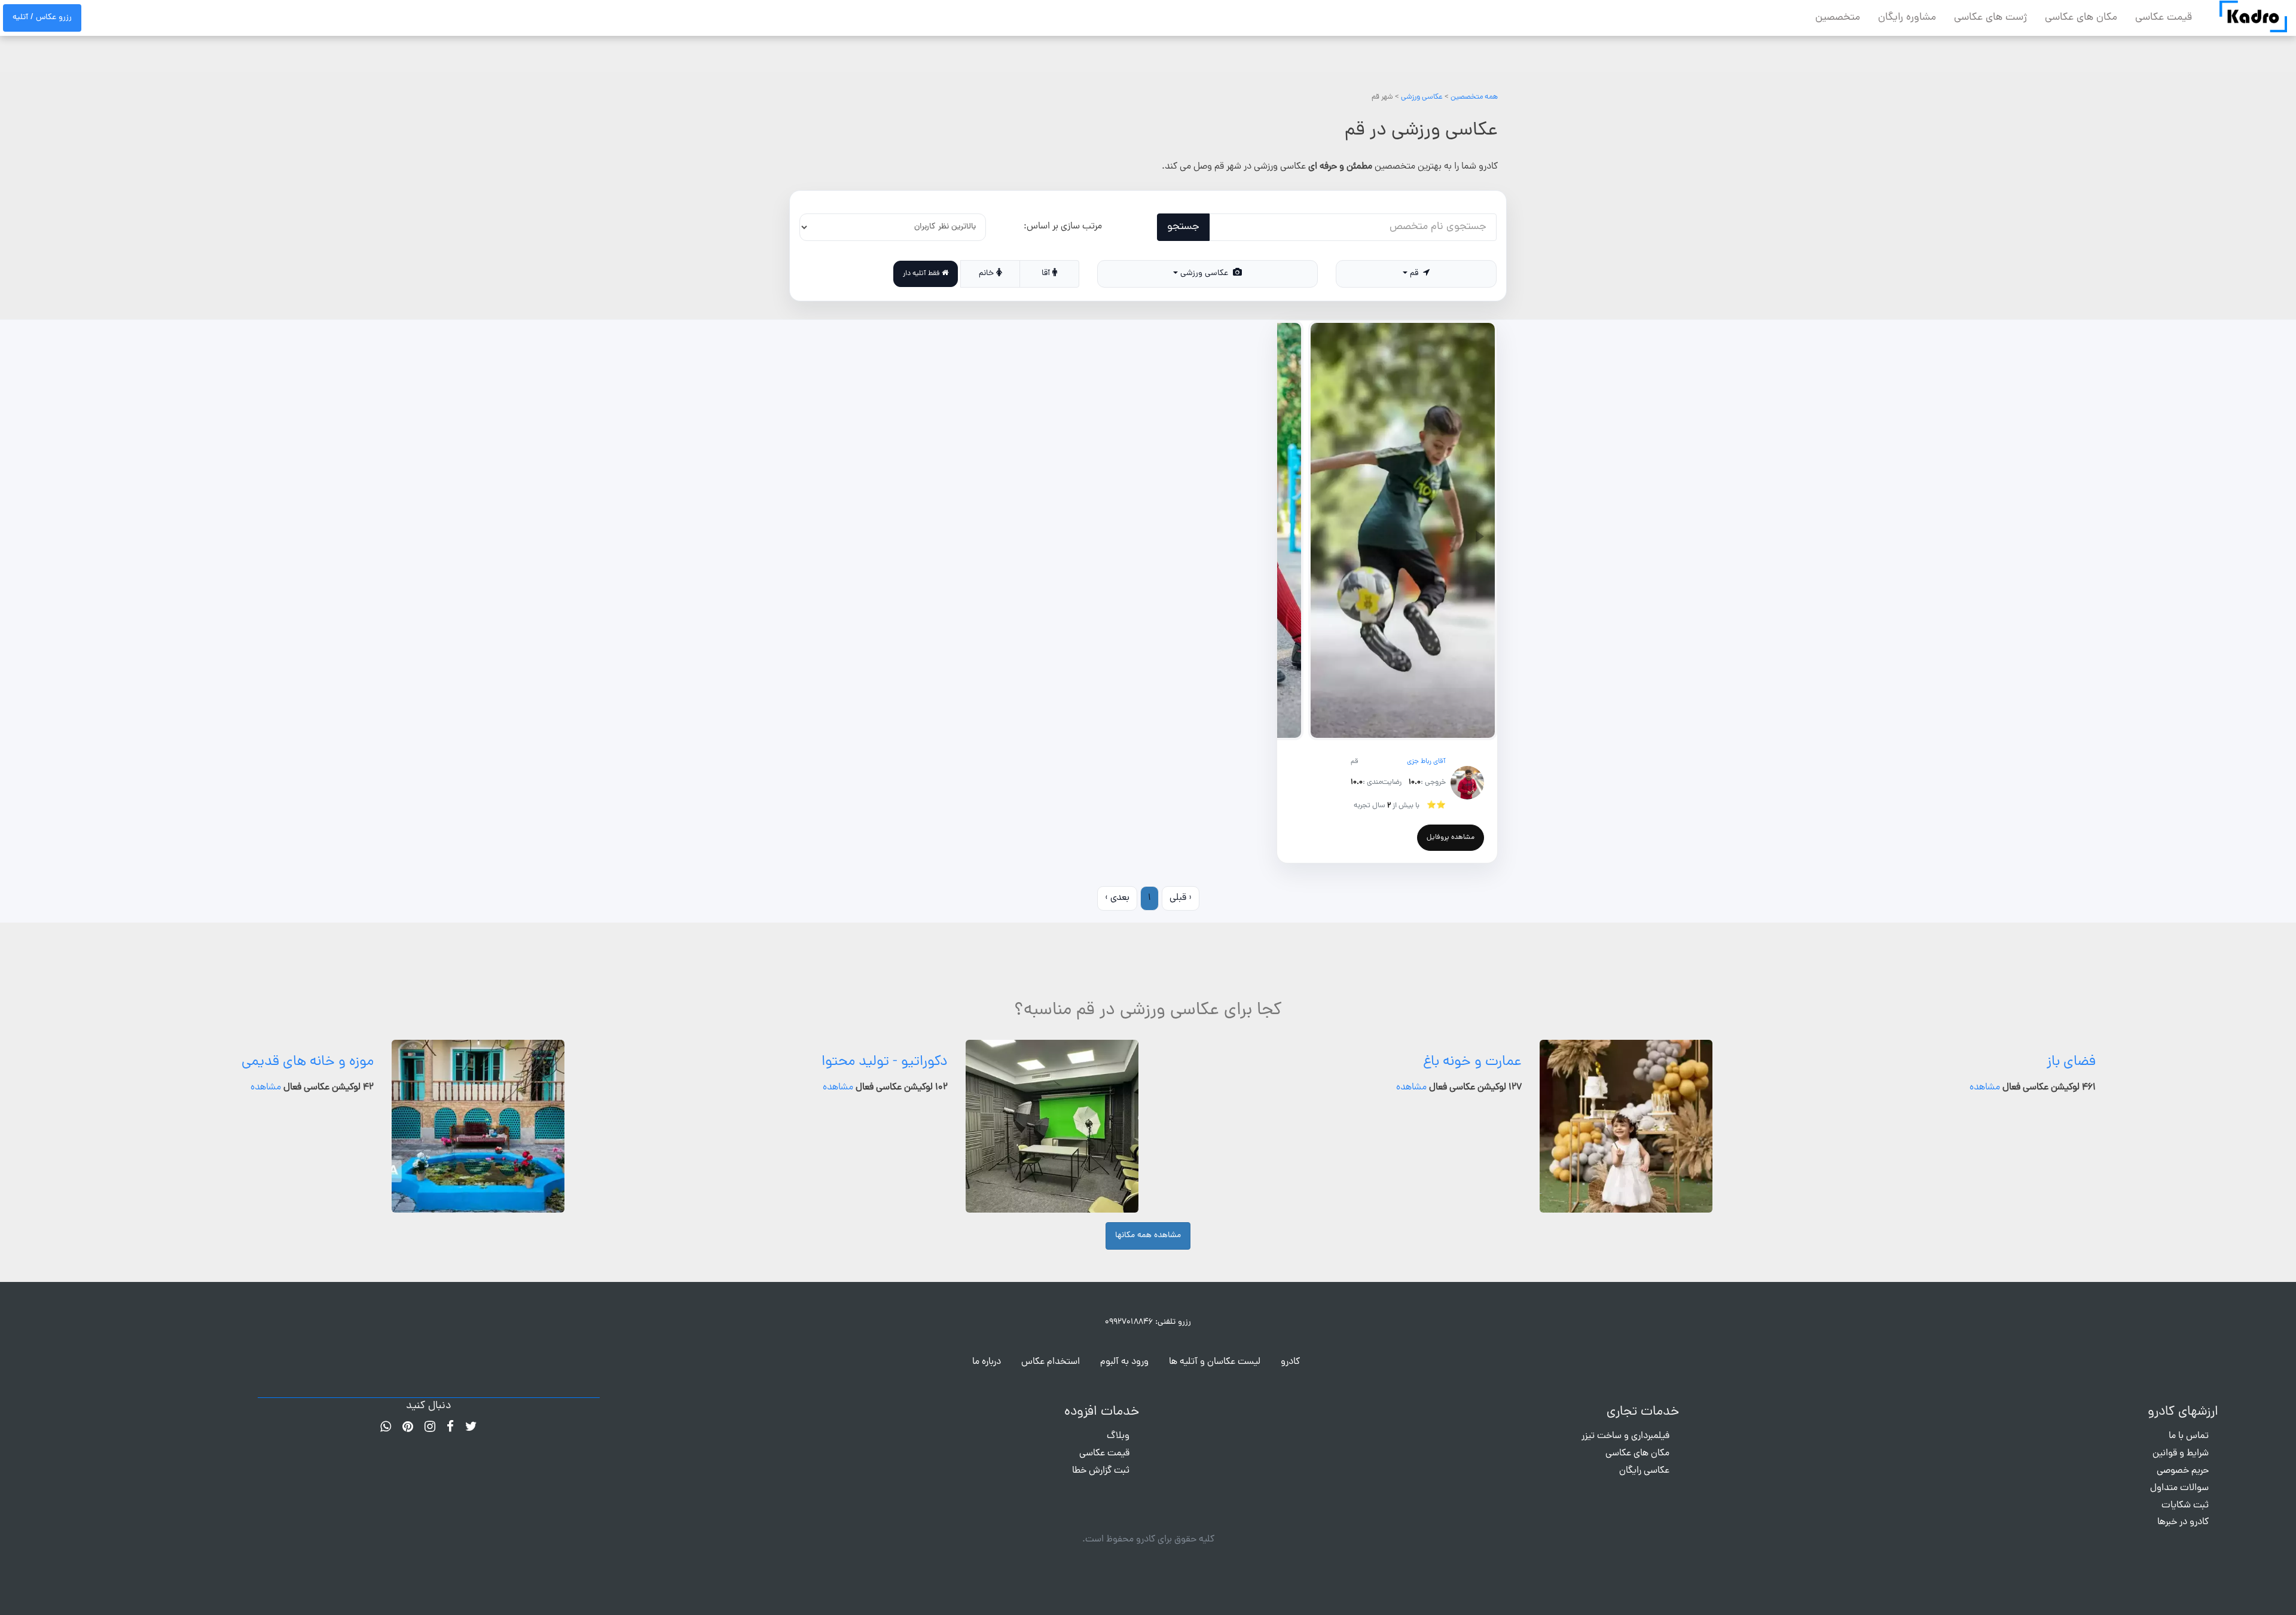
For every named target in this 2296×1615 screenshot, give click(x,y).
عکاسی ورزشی (1422, 97)
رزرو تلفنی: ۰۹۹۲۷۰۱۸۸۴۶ (1148, 1322)
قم (1415, 274)
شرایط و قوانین (2181, 1454)
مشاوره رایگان (1907, 18)
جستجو (1183, 227)
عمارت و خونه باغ (1472, 1062)
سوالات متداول (2179, 1488)
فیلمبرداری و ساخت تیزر (1625, 1436)
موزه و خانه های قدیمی (308, 1062)
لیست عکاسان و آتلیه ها (1215, 1362)
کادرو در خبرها (2183, 1522)
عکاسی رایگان (1644, 1471)
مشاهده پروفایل (1451, 838)
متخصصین (1838, 18)
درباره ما (987, 1362)
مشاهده (1985, 1088)
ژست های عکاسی (1990, 18)
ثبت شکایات (2185, 1506)
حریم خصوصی (2183, 1471)
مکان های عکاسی (2081, 18)
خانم (987, 274)
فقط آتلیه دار (922, 274)
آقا (1047, 274)
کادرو (1290, 1362)
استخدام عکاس (1051, 1362)
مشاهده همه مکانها (1148, 1236)
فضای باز (2071, 1062)
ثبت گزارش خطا (1101, 1471)
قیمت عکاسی (2164, 18)
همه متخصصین (1474, 97)
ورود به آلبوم (1124, 1362)
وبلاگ (1118, 1436)
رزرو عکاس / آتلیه (42, 18)
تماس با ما (2189, 1436)
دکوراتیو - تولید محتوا (885, 1062)
